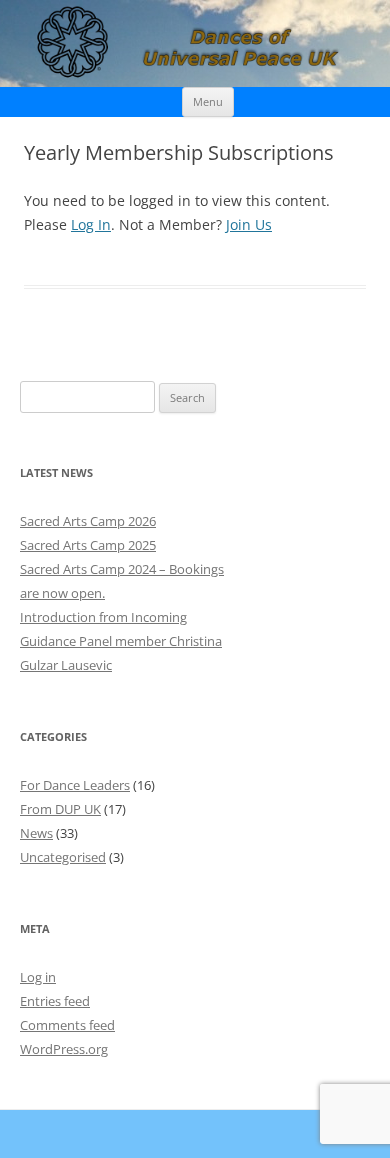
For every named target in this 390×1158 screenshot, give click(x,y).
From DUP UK (60, 809)
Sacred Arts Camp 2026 (88, 521)
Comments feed (67, 1025)
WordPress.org (64, 1049)
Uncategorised (63, 857)
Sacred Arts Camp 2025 (88, 545)
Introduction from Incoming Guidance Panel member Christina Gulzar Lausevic (121, 641)
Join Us (249, 224)
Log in (38, 977)
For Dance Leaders (75, 785)
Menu (208, 101)
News (36, 833)
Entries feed (55, 1001)
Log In (91, 224)
